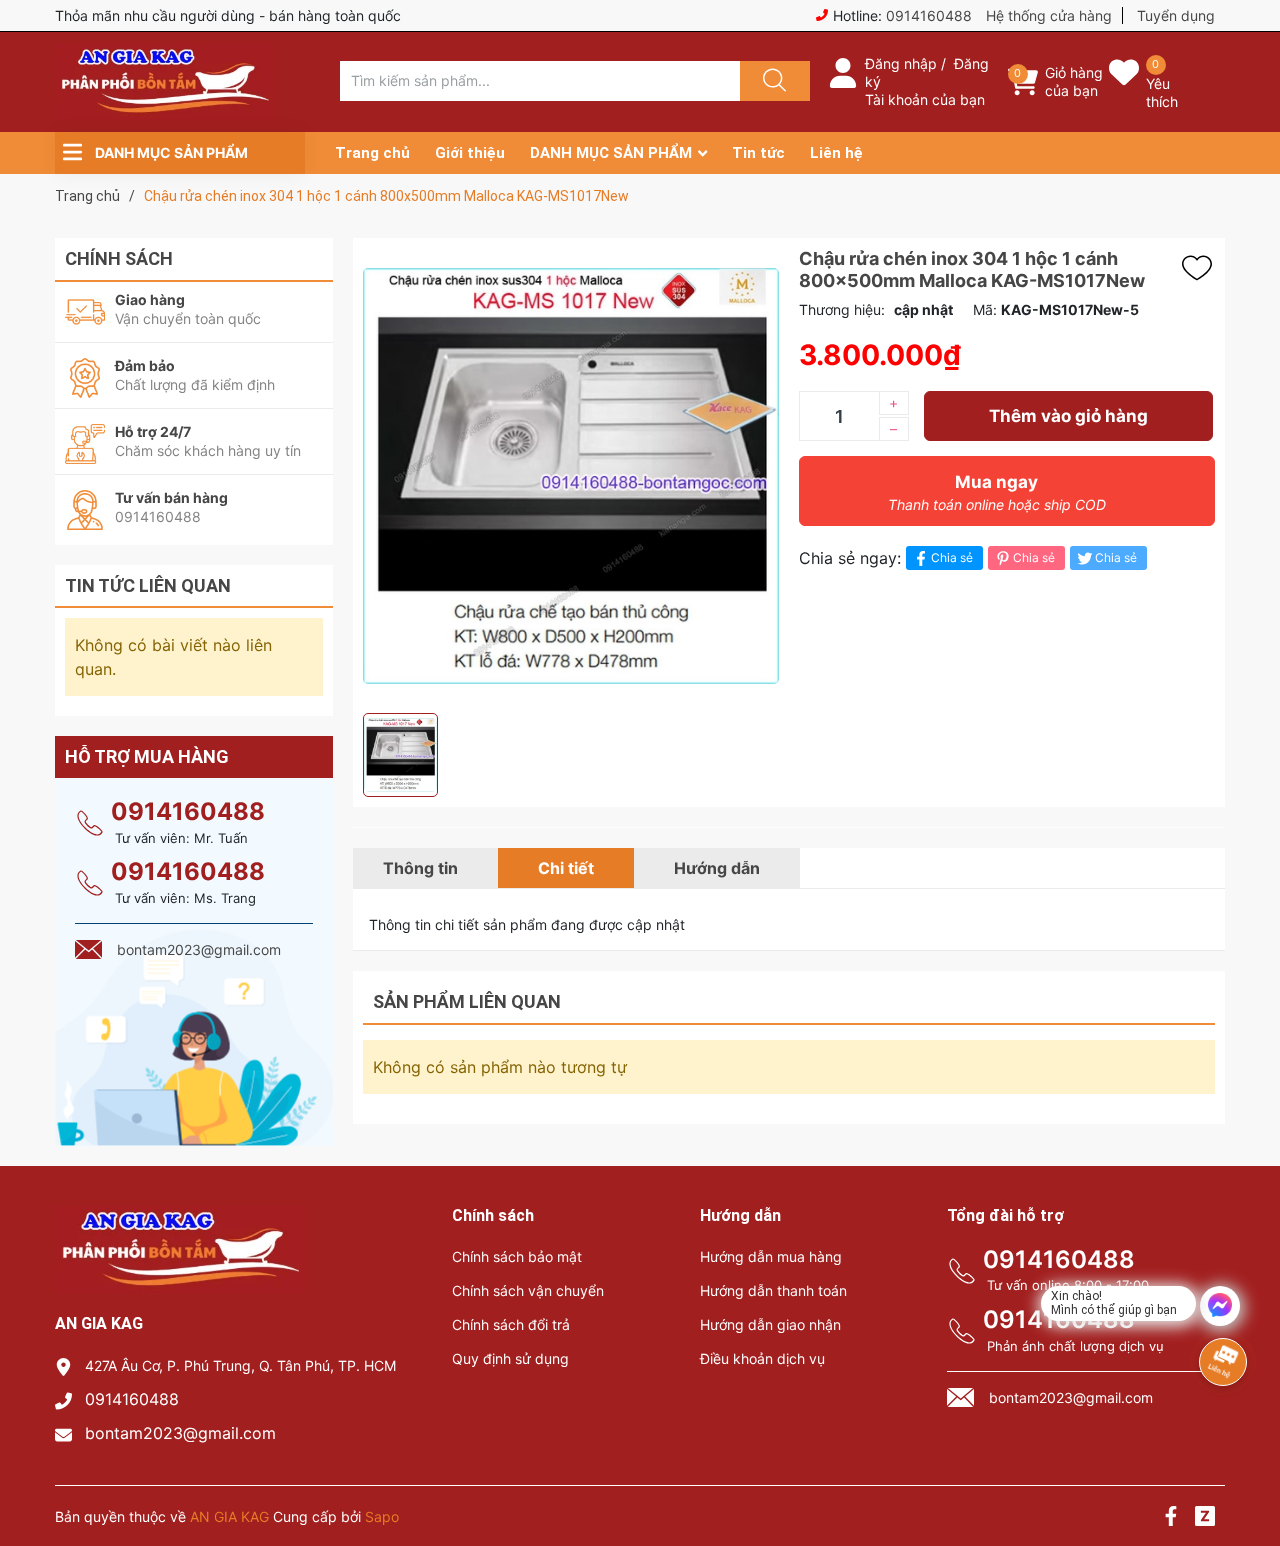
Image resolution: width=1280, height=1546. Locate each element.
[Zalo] (1205, 1518)
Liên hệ (836, 153)
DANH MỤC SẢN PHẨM (611, 153)
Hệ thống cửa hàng (1049, 15)
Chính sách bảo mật (517, 1256)
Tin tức (758, 153)
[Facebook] (1171, 1518)
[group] (571, 475)
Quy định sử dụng (510, 1358)
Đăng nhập (901, 63)
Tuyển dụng (1176, 15)
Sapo (382, 1516)
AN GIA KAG (229, 1516)
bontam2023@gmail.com (180, 1433)
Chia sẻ (952, 557)
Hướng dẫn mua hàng (771, 1256)
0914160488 (929, 15)
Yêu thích (1162, 92)
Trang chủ (372, 153)
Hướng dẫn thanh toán (773, 1290)
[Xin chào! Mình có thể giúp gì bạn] (1220, 1306)
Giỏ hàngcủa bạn (1074, 81)
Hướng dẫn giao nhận (770, 1324)
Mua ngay (997, 492)
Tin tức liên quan (148, 585)
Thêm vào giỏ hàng (1068, 416)
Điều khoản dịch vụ (762, 1358)
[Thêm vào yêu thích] (1202, 268)
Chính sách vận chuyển (528, 1290)
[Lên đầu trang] (1248, 1461)
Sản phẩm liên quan (467, 1001)
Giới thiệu (470, 153)
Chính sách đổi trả (511, 1324)
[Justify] (772, 81)
